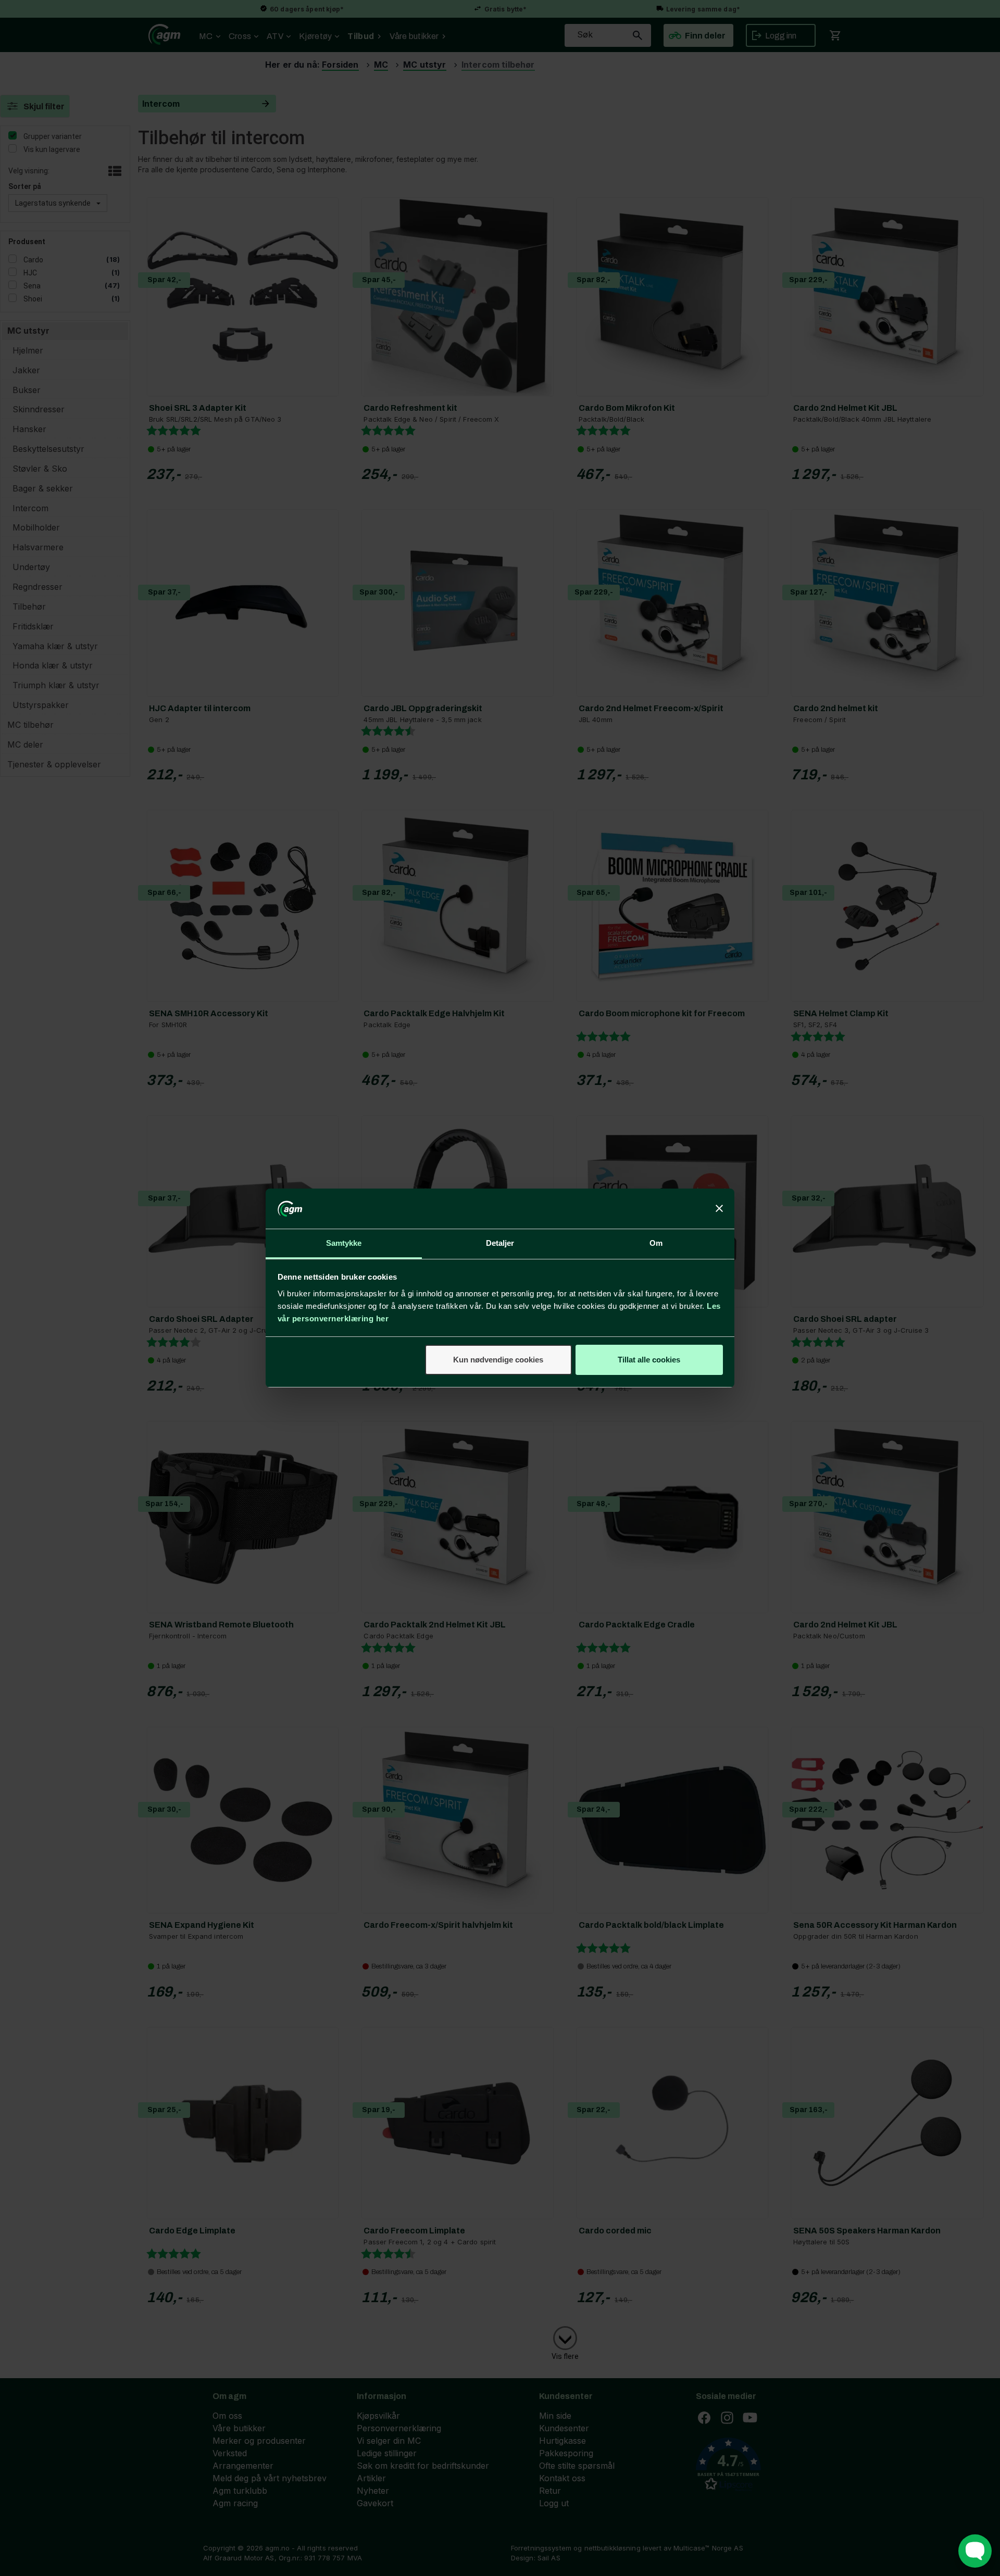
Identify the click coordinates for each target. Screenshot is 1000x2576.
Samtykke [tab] (344, 1243)
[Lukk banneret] (719, 1209)
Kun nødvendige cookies (498, 1360)
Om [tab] (656, 1243)
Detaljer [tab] (500, 1243)
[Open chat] (975, 2551)
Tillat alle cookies (649, 1360)
